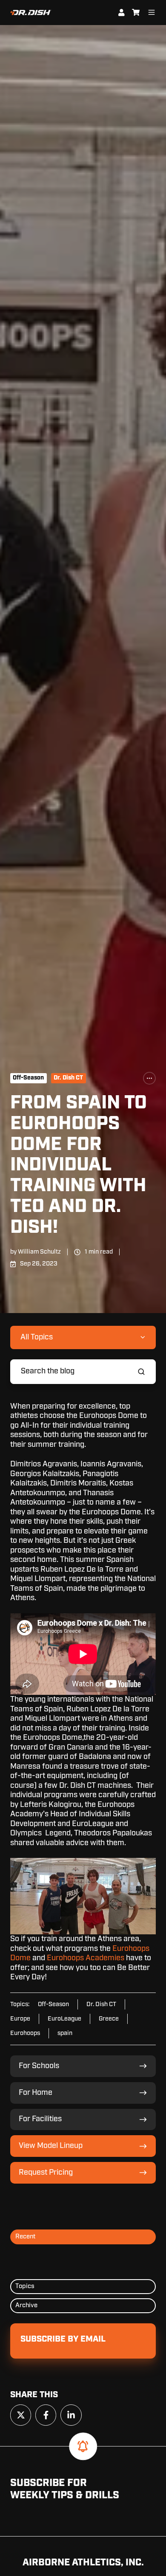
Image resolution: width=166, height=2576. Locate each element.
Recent (25, 2236)
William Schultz (39, 1252)
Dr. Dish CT (68, 1078)
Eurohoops (25, 2033)
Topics (25, 2286)
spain (65, 2033)
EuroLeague (64, 2019)
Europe (20, 2019)
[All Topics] (149, 1078)
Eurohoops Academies (86, 1958)
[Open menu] (152, 12)
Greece (109, 2019)
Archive (26, 2305)
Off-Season (28, 1078)
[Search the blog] (141, 1372)
